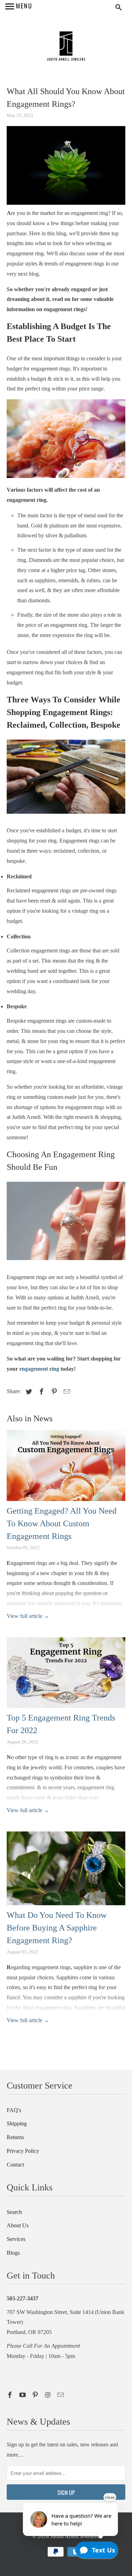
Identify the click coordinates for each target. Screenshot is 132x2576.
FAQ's (14, 2110)
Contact (15, 2165)
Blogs (13, 2253)
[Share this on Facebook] (40, 1392)
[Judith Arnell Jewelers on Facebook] (11, 2395)
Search (14, 2212)
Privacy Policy (23, 2151)
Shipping (17, 2123)
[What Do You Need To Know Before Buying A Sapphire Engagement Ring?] (66, 1870)
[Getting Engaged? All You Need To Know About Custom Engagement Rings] (66, 1467)
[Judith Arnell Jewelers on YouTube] (23, 2395)
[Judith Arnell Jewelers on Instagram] (49, 2395)
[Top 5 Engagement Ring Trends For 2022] (66, 1674)
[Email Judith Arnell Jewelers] (61, 2395)
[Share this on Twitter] (28, 1392)
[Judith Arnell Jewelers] (66, 47)
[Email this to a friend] (66, 1392)
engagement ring (39, 1369)
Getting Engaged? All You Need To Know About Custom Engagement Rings (62, 1523)
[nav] (19, 7)
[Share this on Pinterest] (53, 1392)
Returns (15, 2137)
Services (16, 2239)
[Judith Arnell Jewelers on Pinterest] (36, 2395)
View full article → (28, 1616)
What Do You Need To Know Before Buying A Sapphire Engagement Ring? (57, 1928)
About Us (18, 2225)
